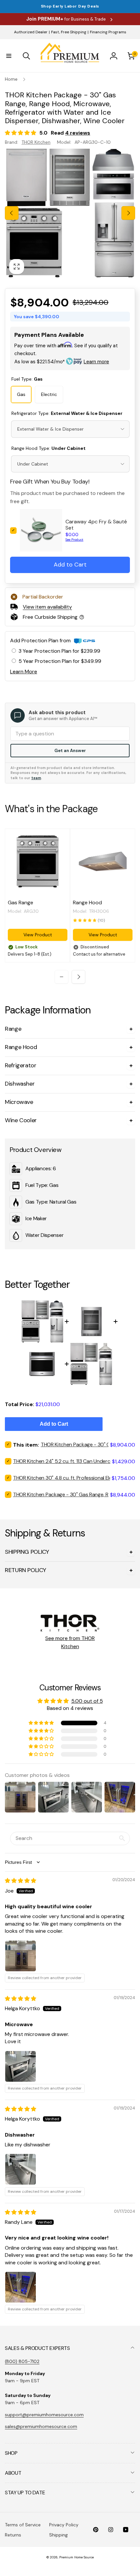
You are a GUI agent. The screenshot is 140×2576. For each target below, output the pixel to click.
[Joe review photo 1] (21, 1956)
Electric (49, 394)
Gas (21, 394)
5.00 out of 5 (87, 1701)
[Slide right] (128, 213)
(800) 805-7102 (22, 2361)
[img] (21, 1881)
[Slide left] (12, 213)
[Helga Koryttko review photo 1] (21, 2066)
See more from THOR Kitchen (70, 1642)
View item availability (47, 607)
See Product (74, 540)
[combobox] (70, 429)
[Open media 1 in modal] (70, 213)
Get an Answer (70, 751)
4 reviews (78, 133)
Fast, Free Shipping (69, 32)
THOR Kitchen (36, 142)
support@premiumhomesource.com (44, 2415)
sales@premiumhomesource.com (41, 2426)
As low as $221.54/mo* (62, 362)
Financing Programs (108, 32)
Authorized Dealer (31, 32)
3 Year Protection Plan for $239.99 (59, 651)
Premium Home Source (77, 2557)
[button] (9, 56)
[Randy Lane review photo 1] (21, 2287)
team (36, 778)
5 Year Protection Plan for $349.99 (60, 661)
